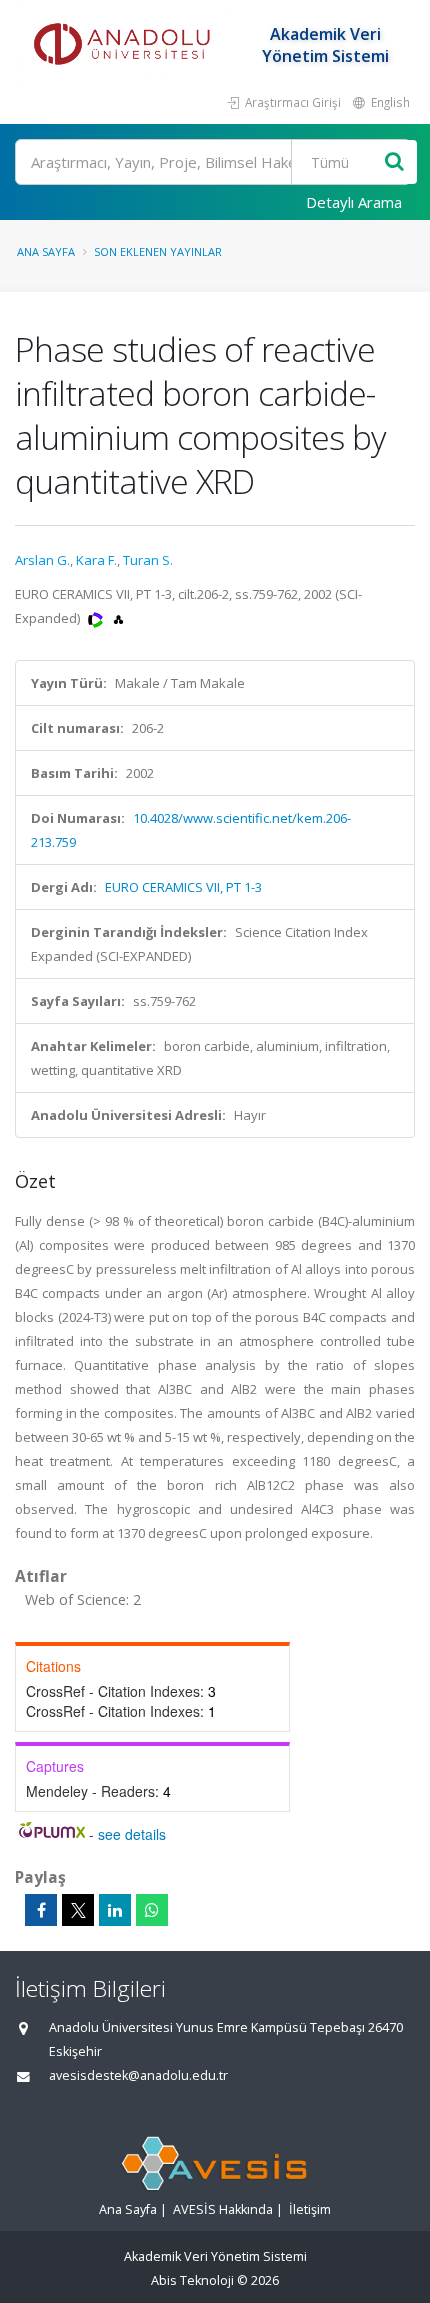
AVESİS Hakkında (223, 2209)
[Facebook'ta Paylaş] (41, 1910)
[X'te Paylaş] (78, 1910)
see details (132, 1834)
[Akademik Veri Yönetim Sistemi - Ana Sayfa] (125, 45)
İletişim (310, 2209)
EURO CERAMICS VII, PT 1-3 (183, 887)
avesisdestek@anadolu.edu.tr (138, 2075)
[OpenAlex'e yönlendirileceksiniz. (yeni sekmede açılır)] (118, 618)
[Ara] (394, 162)
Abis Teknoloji (192, 2280)
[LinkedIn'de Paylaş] (115, 1910)
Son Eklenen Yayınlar (158, 251)
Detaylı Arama (354, 202)
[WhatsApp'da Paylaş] (152, 1910)
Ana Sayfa (46, 251)
